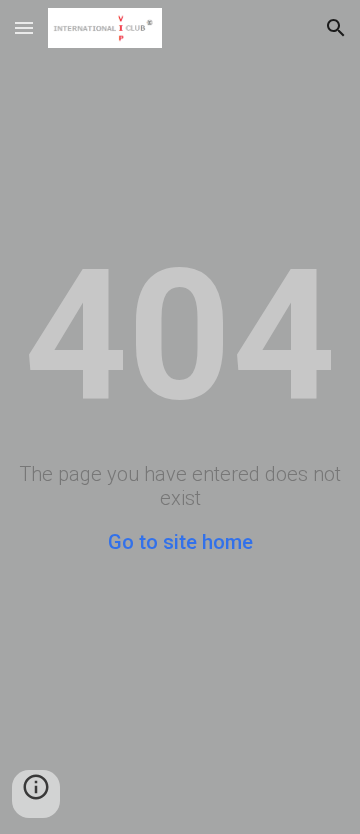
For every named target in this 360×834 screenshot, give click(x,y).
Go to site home (180, 542)
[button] (24, 27)
